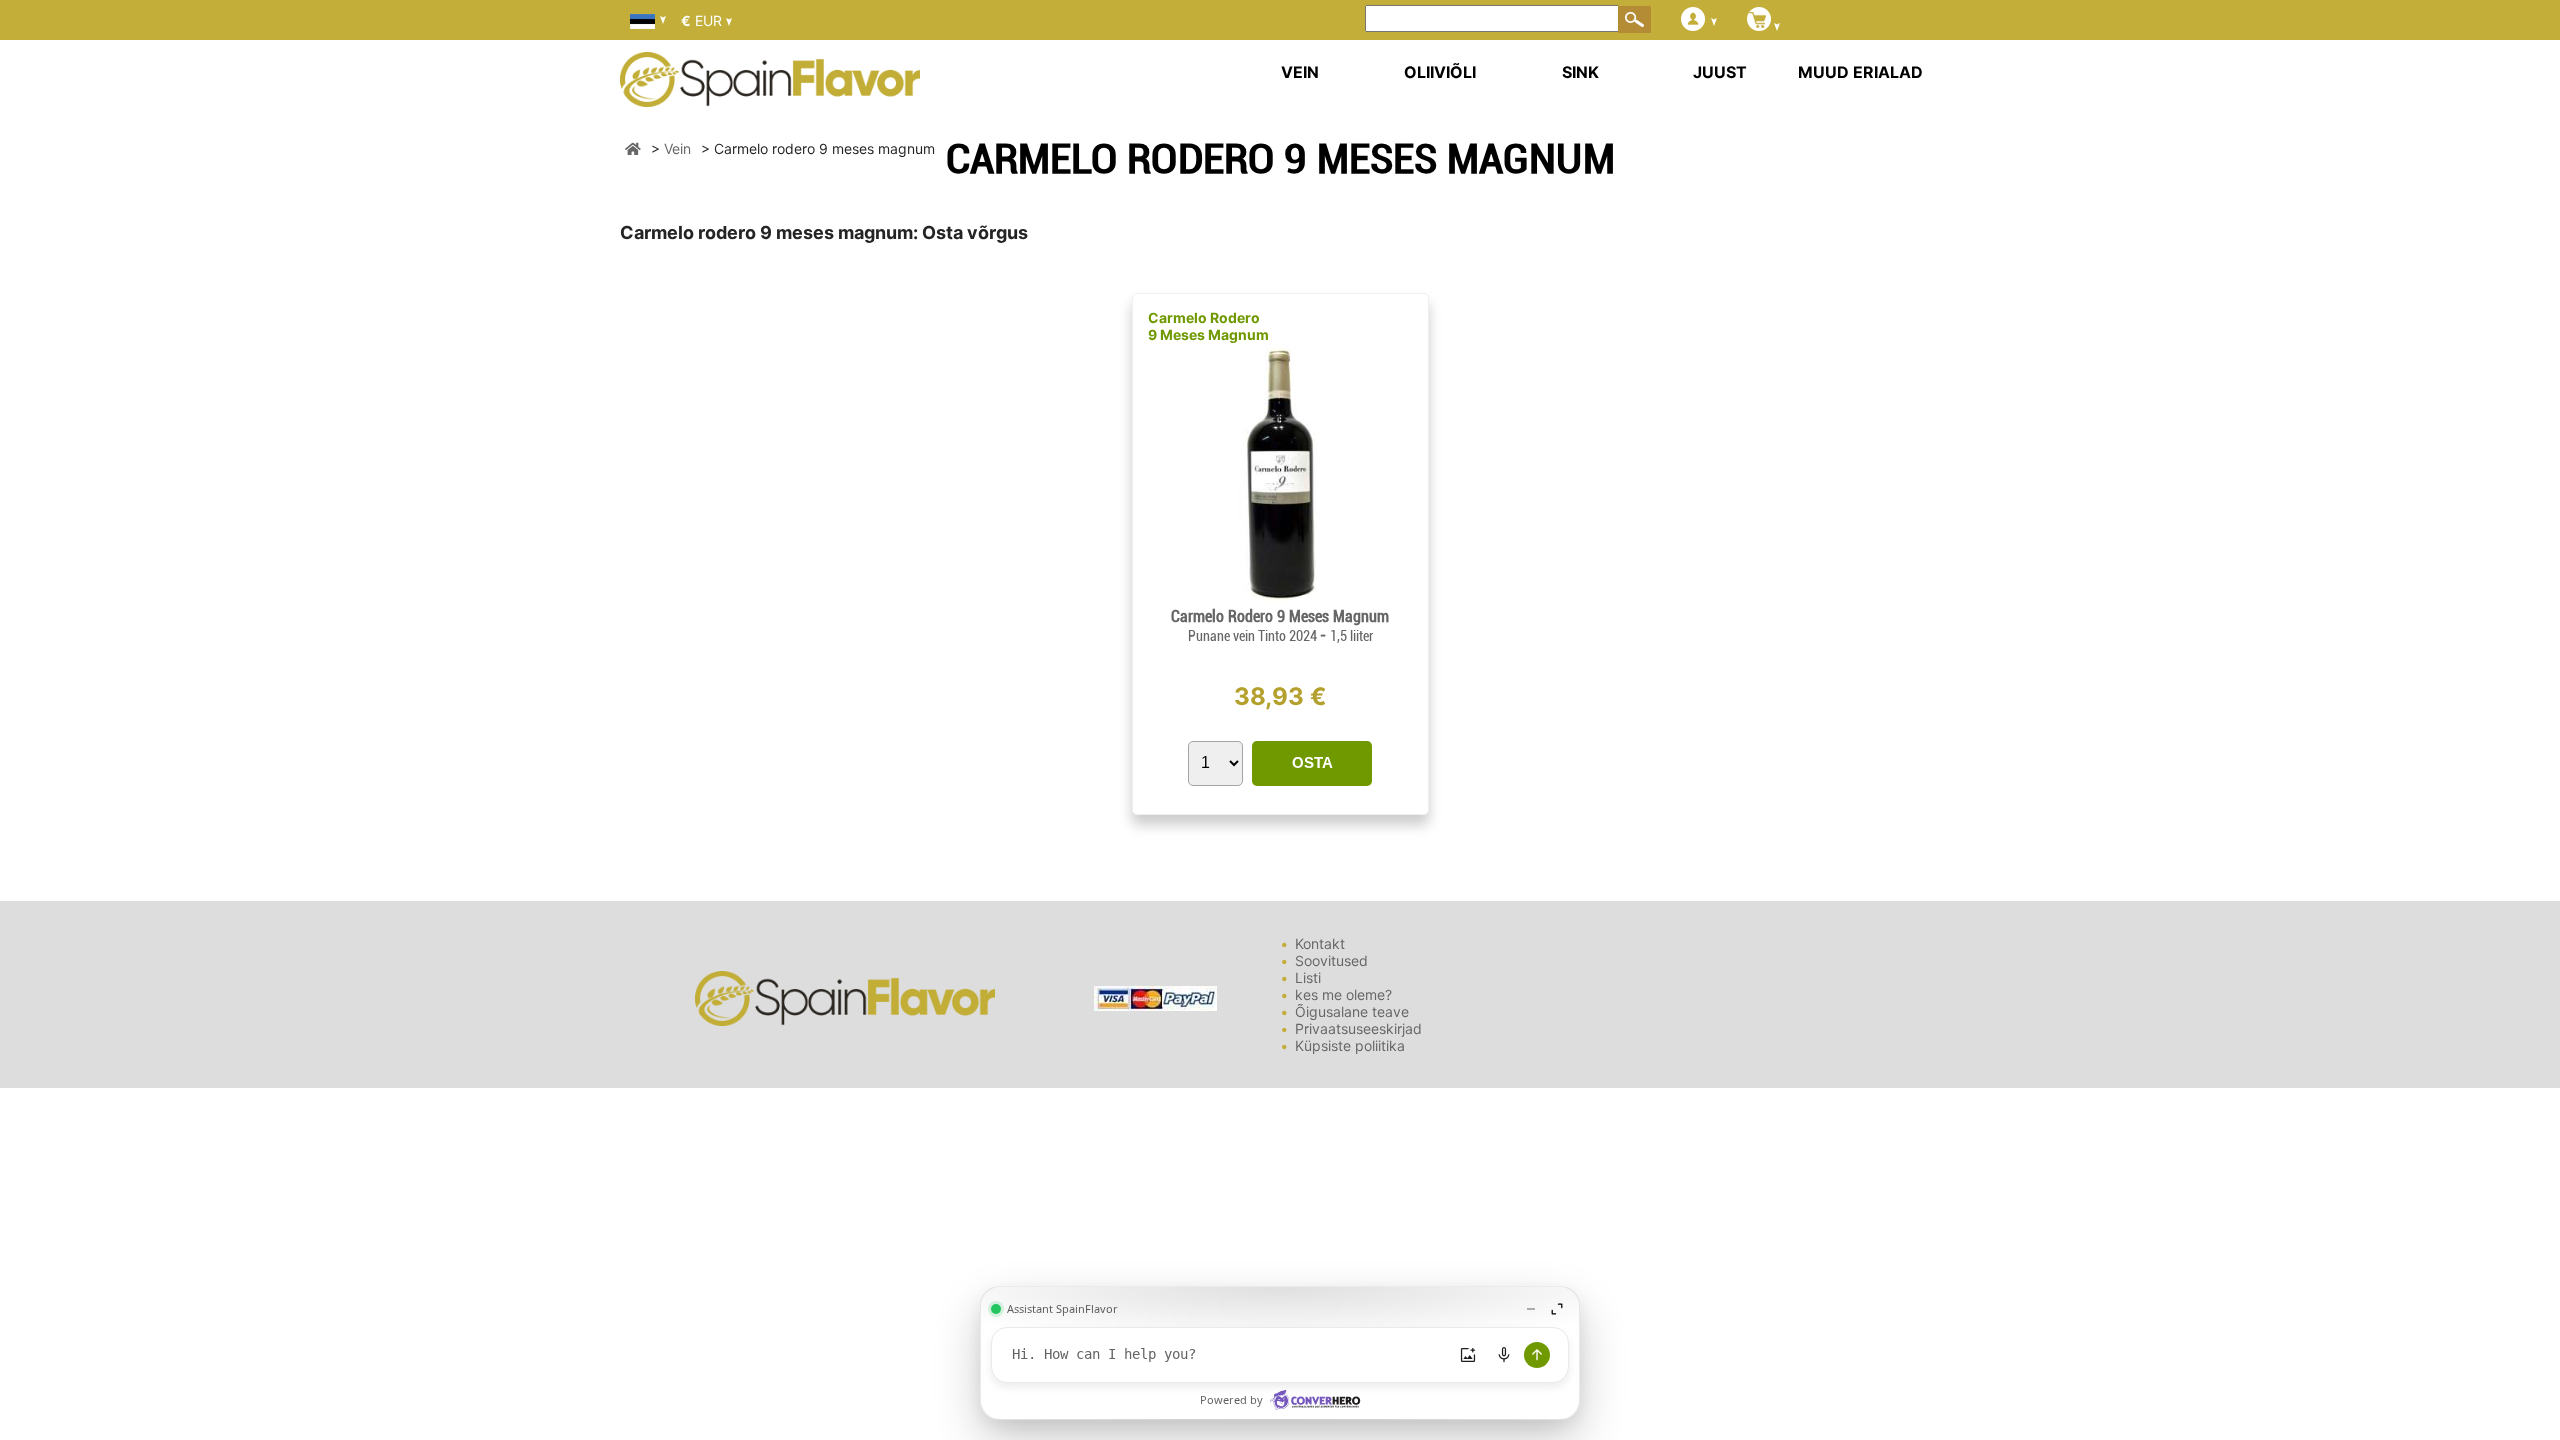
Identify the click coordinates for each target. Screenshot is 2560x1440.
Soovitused (1331, 960)
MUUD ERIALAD (1860, 72)
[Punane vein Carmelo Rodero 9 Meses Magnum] (1279, 598)
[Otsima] (1635, 19)
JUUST (1720, 72)
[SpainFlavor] (633, 148)
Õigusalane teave (1352, 1011)
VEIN (1300, 72)
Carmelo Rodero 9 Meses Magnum (1208, 326)
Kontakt (1320, 943)
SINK (1580, 72)
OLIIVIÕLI (1440, 72)
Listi (1308, 977)
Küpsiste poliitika (1350, 1045)
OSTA (1312, 762)
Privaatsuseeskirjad (1358, 1028)
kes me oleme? (1343, 994)
